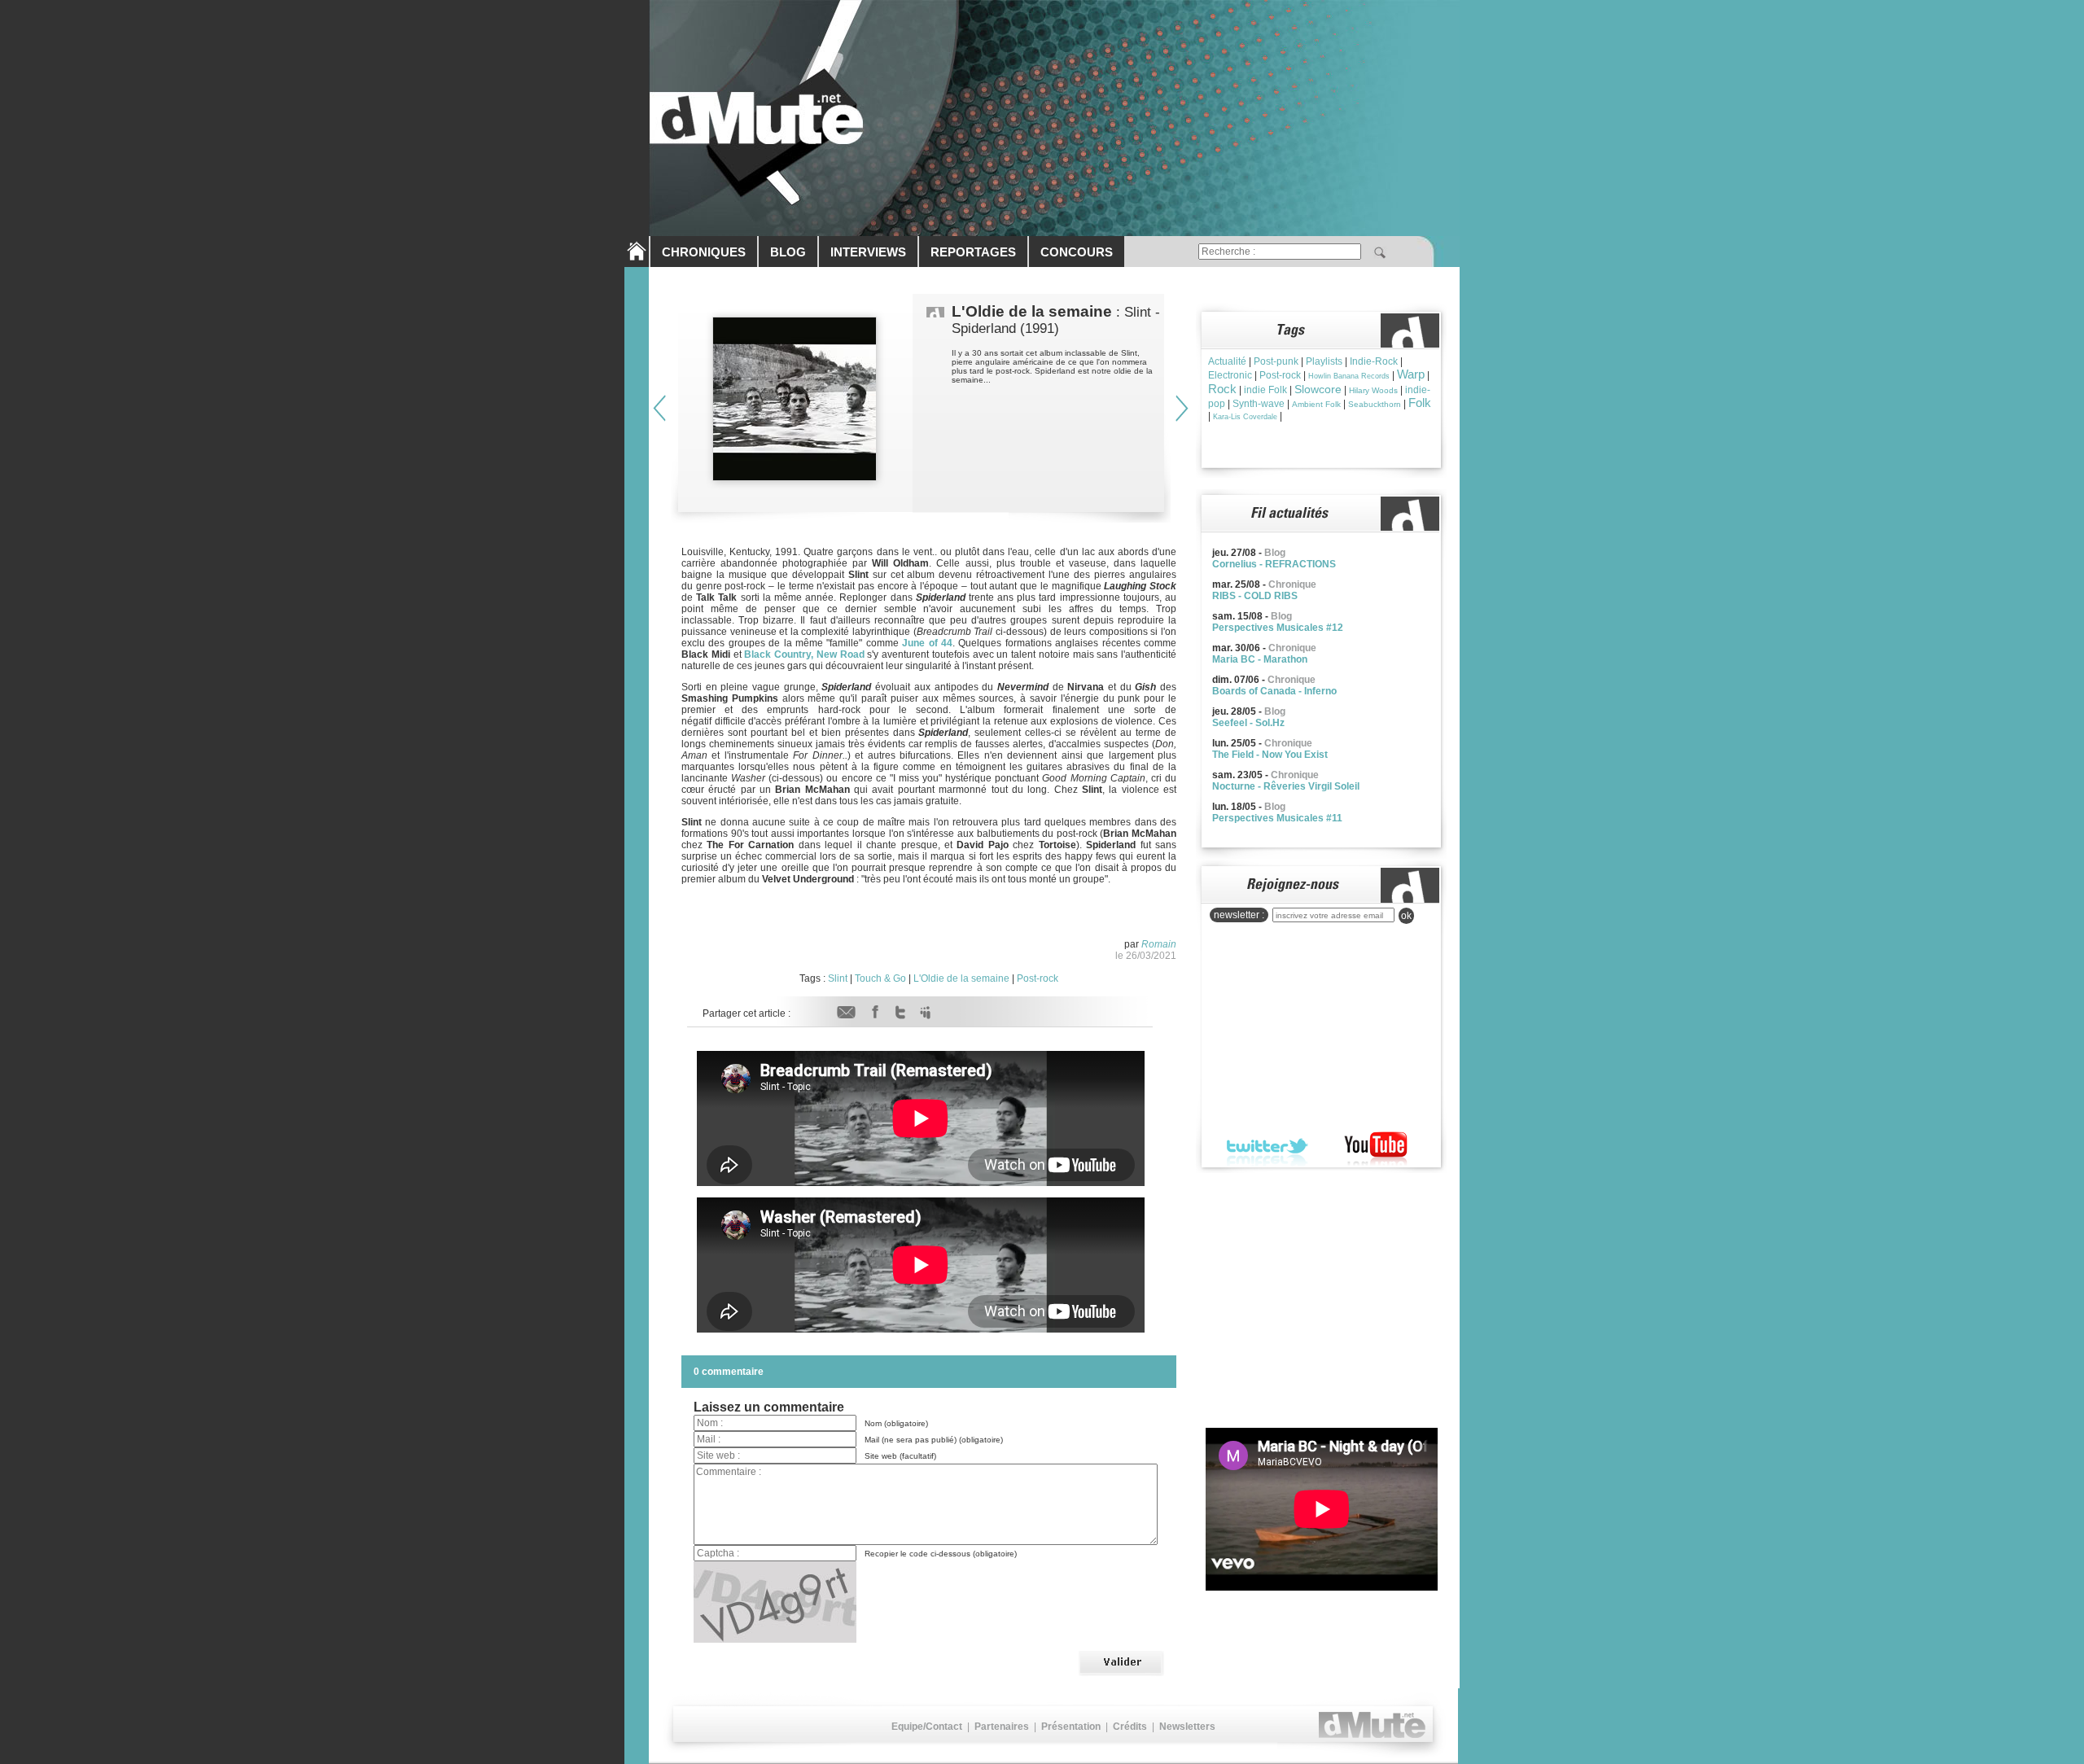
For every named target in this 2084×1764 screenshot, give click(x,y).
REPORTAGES (973, 252)
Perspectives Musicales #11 (1277, 818)
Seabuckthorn (1375, 404)
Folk (1420, 403)
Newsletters (1187, 1727)
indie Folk (1265, 390)
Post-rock (1038, 978)
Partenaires (1002, 1727)
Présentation (1071, 1727)
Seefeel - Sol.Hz (1248, 723)
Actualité (1227, 361)
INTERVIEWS (868, 252)
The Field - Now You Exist (1270, 755)
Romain (1159, 944)
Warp (1411, 374)
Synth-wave (1259, 404)
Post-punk (1276, 361)
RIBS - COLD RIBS (1255, 596)
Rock (1222, 389)
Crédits (1130, 1727)
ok (1406, 916)
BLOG (788, 252)
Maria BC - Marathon (1260, 659)
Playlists (1324, 361)
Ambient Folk (1316, 404)
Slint (838, 978)
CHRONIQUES (704, 252)
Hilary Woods (1373, 390)
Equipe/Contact (927, 1727)
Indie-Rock (1374, 361)
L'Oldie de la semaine (961, 978)
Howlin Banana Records (1349, 376)
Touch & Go (880, 978)
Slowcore (1318, 389)
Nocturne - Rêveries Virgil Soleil (1286, 786)
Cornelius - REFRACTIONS (1274, 564)
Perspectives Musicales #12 (1278, 628)
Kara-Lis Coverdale (1245, 417)
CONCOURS (1077, 252)
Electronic (1230, 375)
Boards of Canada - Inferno (1274, 691)
